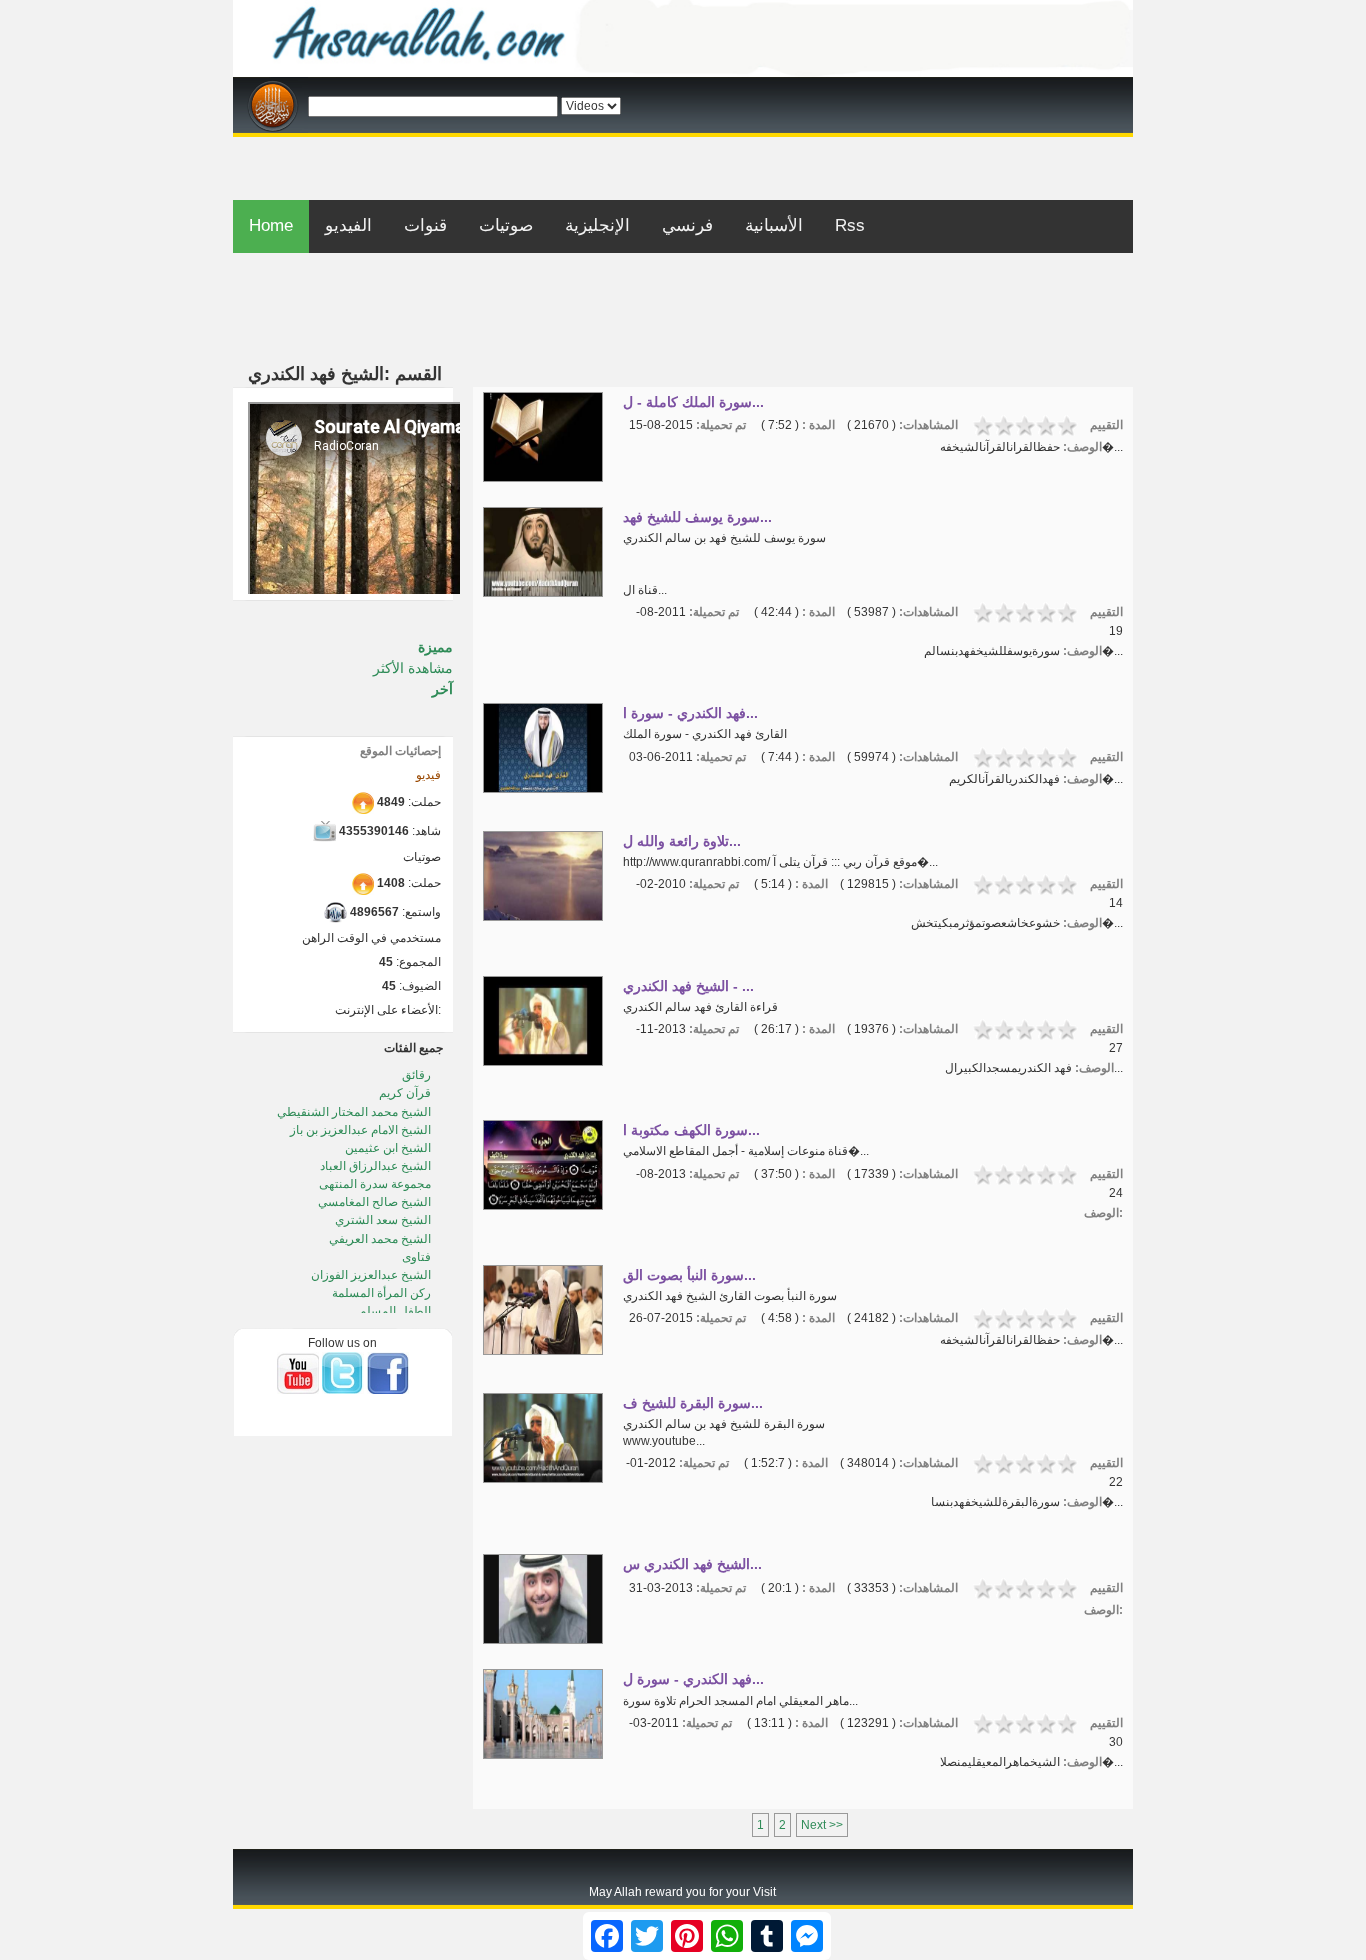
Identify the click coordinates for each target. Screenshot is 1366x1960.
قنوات (425, 225)
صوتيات (506, 225)
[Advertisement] (683, 144)
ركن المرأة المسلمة (383, 1293)
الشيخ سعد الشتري (384, 1220)
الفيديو (348, 225)
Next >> (822, 1825)
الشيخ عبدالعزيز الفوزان (372, 1275)
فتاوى (418, 1257)
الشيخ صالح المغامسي (376, 1202)
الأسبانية (774, 225)
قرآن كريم (406, 1093)
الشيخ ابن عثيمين (389, 1148)
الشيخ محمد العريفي (381, 1239)
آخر (442, 689)
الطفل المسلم (396, 1311)
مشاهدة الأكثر (413, 668)
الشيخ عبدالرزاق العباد (377, 1166)
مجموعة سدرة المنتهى (376, 1184)
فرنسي (687, 225)
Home (271, 225)
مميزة (435, 647)
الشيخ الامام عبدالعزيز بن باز (362, 1130)
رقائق (418, 1075)
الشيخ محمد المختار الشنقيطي (355, 1112)
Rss (850, 225)
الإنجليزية (597, 225)
